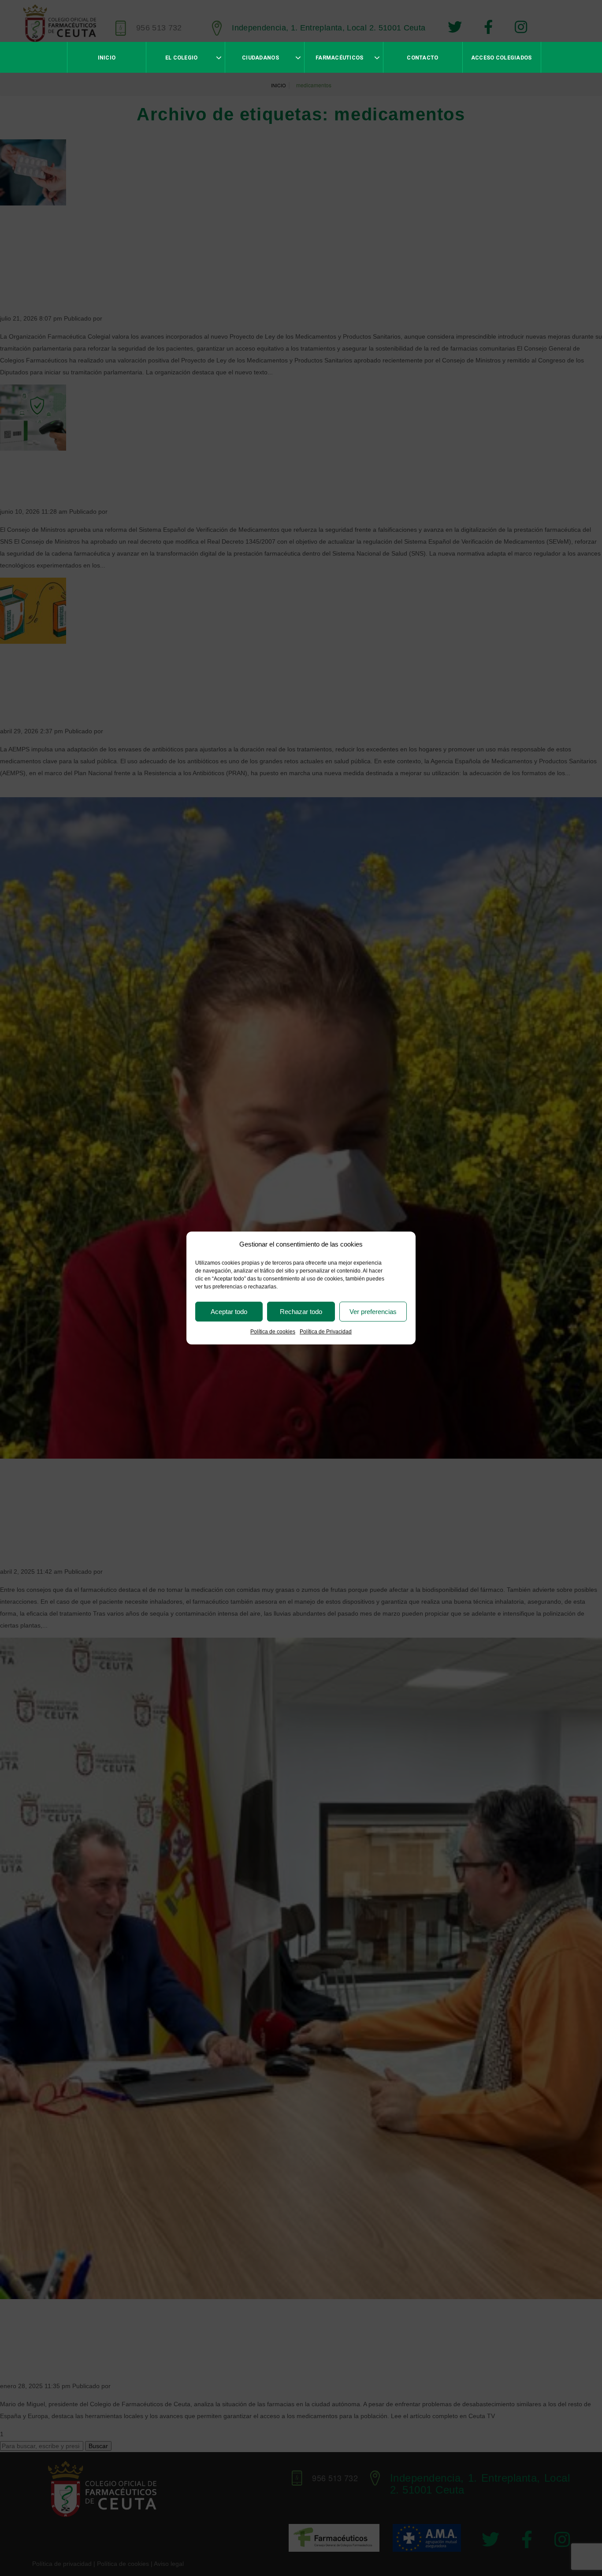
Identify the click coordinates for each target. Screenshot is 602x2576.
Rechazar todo (301, 1312)
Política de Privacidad (326, 1332)
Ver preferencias (373, 1312)
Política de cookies (273, 1332)
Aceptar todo (229, 1312)
